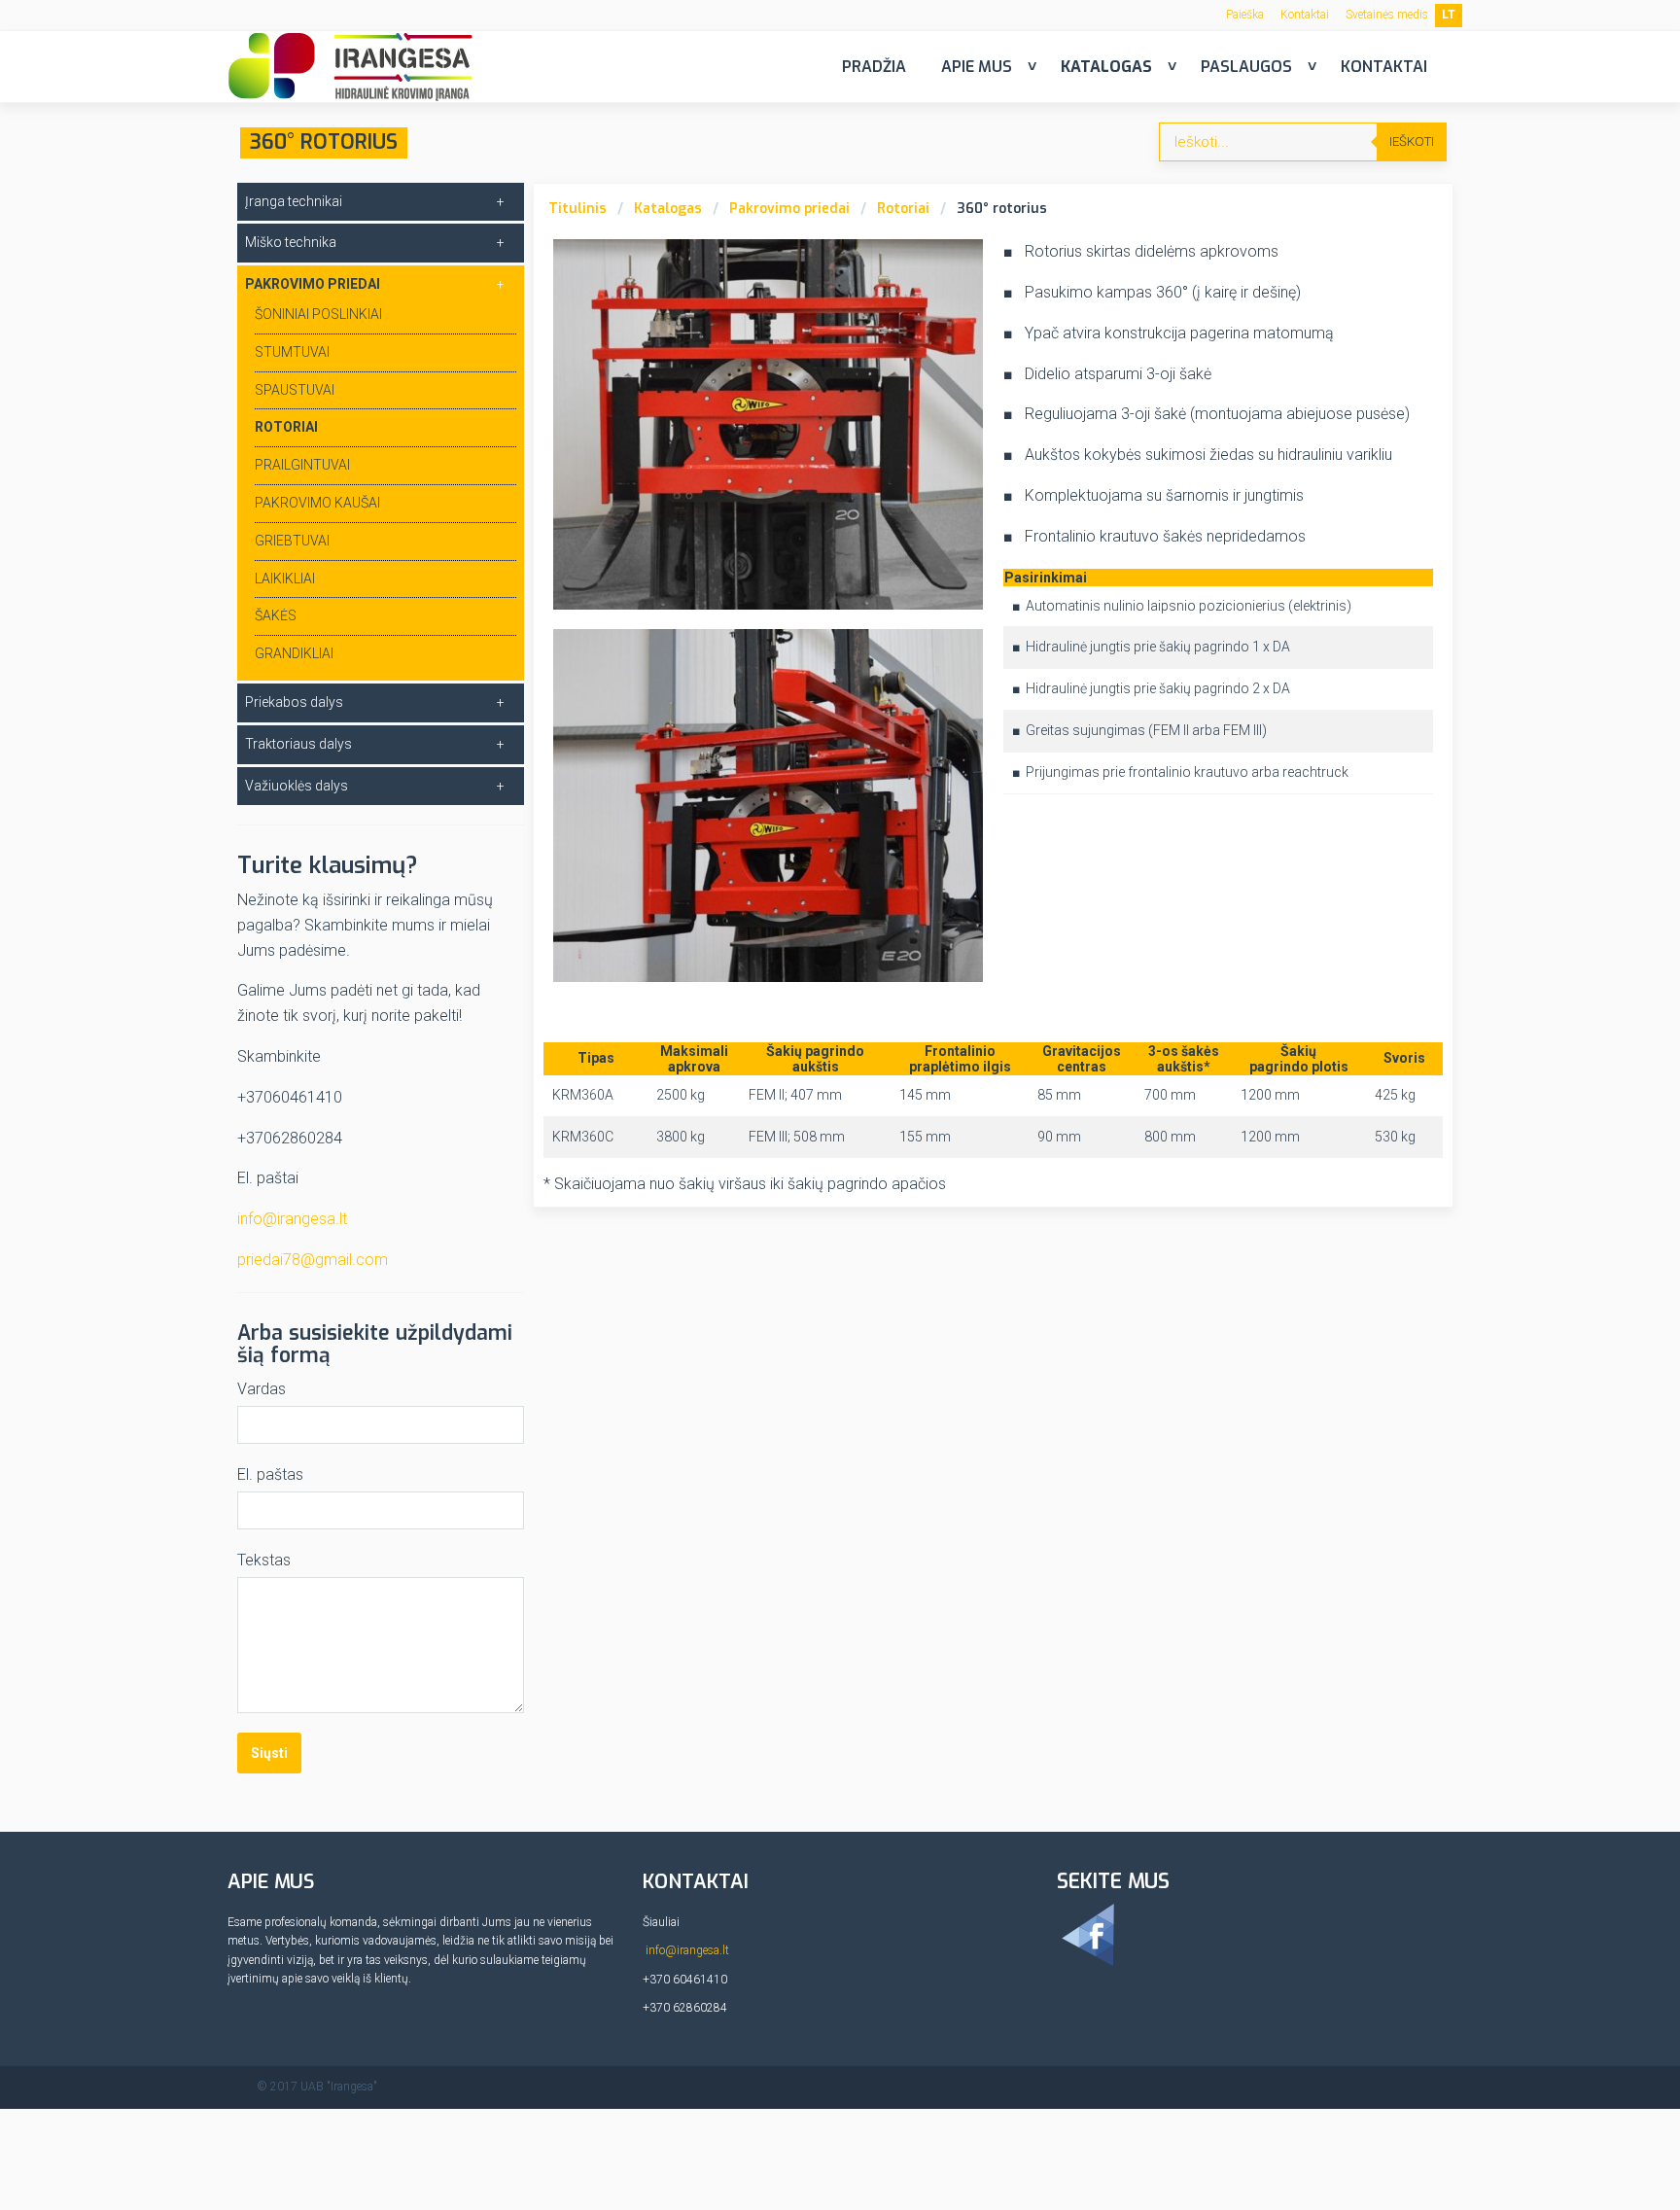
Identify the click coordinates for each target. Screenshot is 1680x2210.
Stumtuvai (292, 352)
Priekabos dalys (294, 702)
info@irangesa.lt (292, 1219)
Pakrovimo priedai (789, 209)
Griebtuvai (292, 541)
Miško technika (291, 242)
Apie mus (977, 67)
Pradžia (874, 67)
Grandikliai (294, 653)
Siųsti (269, 1753)
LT (1449, 15)
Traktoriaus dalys (298, 744)
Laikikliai (285, 579)
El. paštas (270, 1474)
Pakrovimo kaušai (317, 503)
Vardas (262, 1389)
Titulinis (577, 209)
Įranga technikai (294, 201)
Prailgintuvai (302, 465)
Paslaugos (1246, 67)
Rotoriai (903, 209)
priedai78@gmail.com (313, 1260)
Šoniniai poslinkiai (318, 314)
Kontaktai (1305, 15)
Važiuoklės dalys (297, 786)
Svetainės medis (1387, 15)
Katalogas (1106, 67)
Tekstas (264, 1560)
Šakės (276, 615)
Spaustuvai (295, 390)
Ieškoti (1412, 141)
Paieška (1245, 15)
